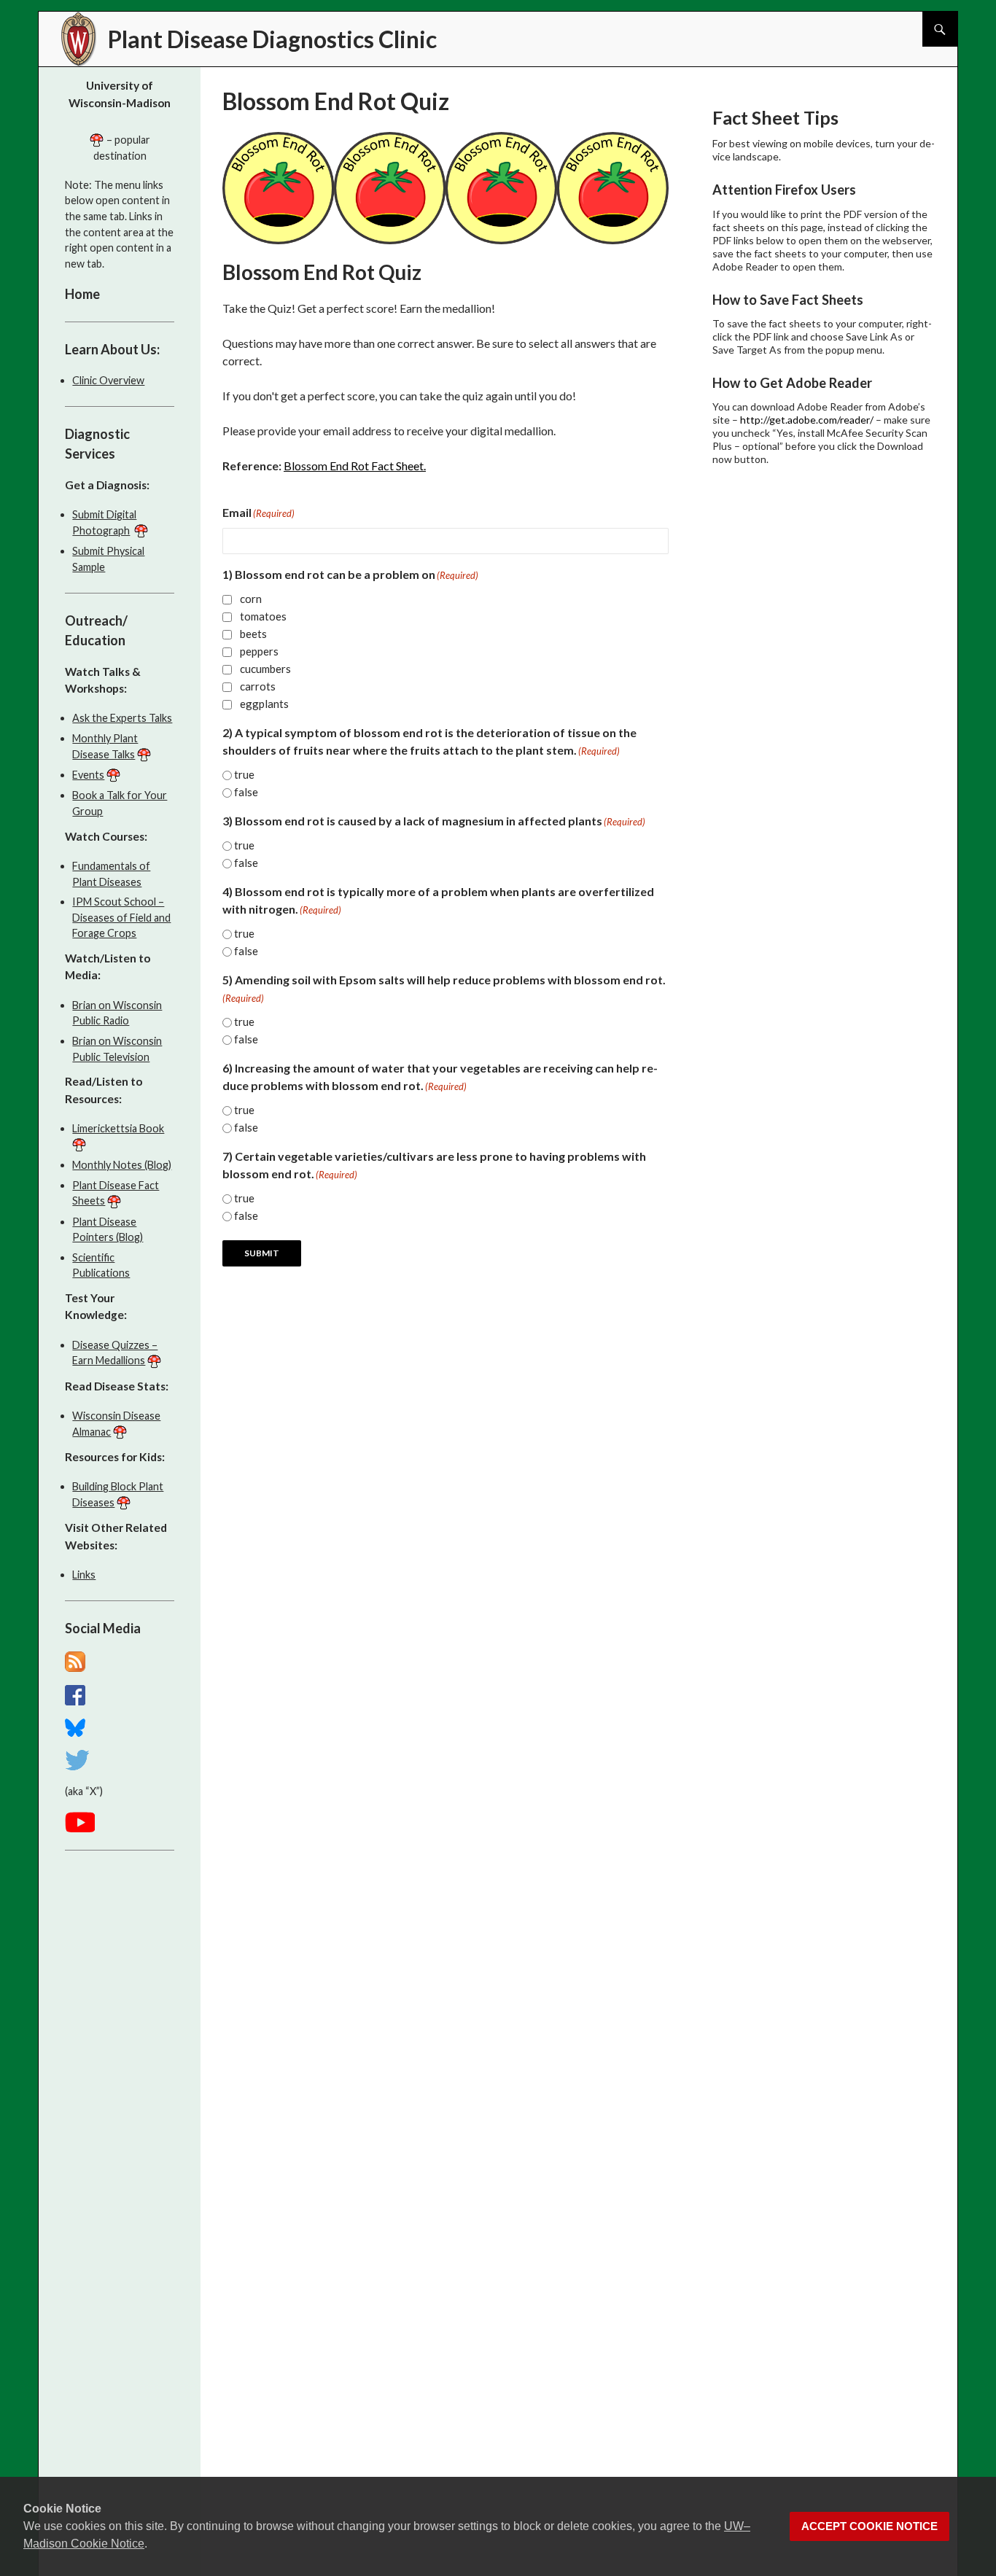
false (246, 792)
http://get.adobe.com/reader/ (807, 420)
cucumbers (265, 669)
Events (88, 775)
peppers (259, 651)
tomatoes (263, 616)
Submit (262, 1253)
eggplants (264, 704)
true (244, 774)
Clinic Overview (108, 380)
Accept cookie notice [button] (869, 2526)
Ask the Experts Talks (122, 718)
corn (251, 599)
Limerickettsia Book (118, 1128)
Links (84, 1575)
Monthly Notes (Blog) (122, 1165)
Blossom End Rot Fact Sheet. (355, 466)
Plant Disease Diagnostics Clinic (272, 39)
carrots (258, 686)
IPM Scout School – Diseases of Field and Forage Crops (121, 917)
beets (253, 634)
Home (82, 294)
